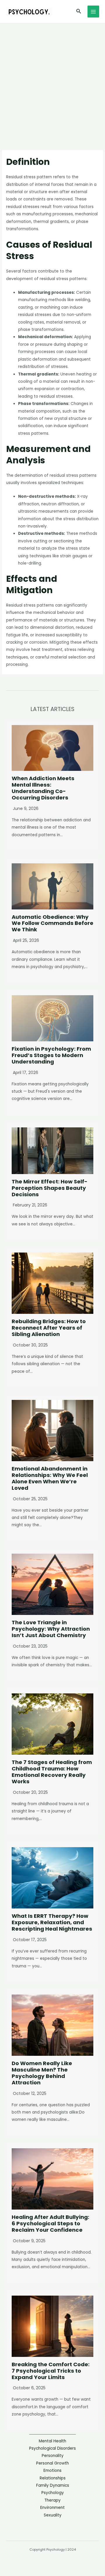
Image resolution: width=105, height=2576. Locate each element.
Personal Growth (52, 2463)
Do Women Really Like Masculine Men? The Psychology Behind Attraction (42, 2073)
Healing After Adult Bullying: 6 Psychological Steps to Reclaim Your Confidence (50, 2223)
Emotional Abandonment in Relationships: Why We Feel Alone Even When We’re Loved (50, 1478)
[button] (79, 12)
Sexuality (53, 2515)
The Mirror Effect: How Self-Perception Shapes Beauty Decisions (50, 1188)
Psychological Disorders (52, 2448)
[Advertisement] (52, 79)
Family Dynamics (53, 2485)
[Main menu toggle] (93, 12)
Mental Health (52, 2441)
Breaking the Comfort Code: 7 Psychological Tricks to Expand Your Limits (51, 2371)
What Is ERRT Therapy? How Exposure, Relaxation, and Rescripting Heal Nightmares (52, 1922)
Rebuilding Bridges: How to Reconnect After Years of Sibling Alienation (49, 1328)
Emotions (52, 2471)
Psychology (53, 2493)
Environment (52, 2508)
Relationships (53, 2478)
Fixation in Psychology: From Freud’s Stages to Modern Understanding (51, 1055)
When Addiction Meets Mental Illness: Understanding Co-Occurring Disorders (43, 788)
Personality (53, 2456)
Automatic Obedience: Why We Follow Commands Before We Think (52, 923)
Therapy (52, 2500)
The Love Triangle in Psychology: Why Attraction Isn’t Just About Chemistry (51, 1629)
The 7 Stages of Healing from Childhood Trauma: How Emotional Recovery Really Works (52, 1772)
